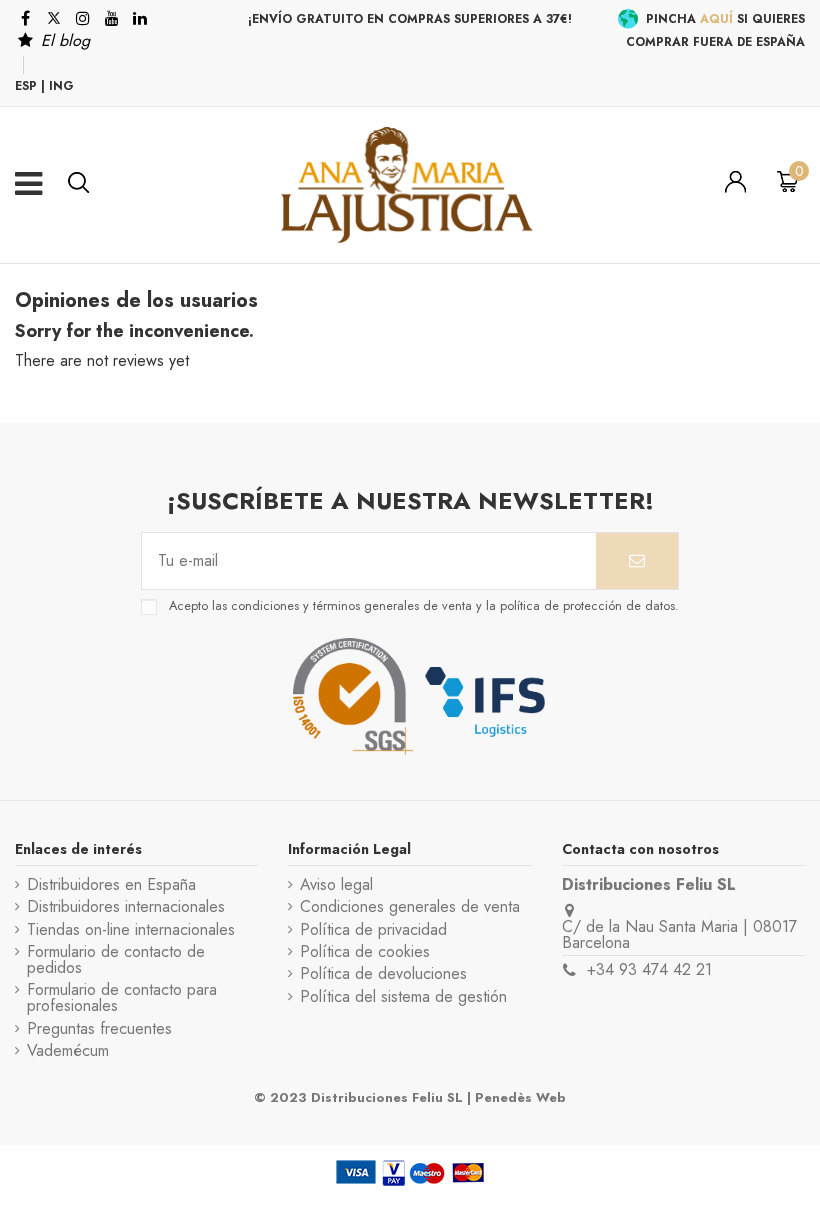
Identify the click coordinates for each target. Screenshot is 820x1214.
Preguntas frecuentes (99, 1029)
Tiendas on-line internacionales (131, 930)
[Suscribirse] (637, 561)
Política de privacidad (373, 930)
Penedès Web (520, 1097)
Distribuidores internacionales (126, 907)
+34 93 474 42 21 (649, 969)
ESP (26, 86)
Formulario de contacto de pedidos (116, 960)
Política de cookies (365, 952)
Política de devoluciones (383, 974)
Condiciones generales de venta (410, 907)
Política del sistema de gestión (403, 997)
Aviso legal (336, 885)
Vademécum (68, 1051)
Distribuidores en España (111, 885)
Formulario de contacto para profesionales (122, 998)
